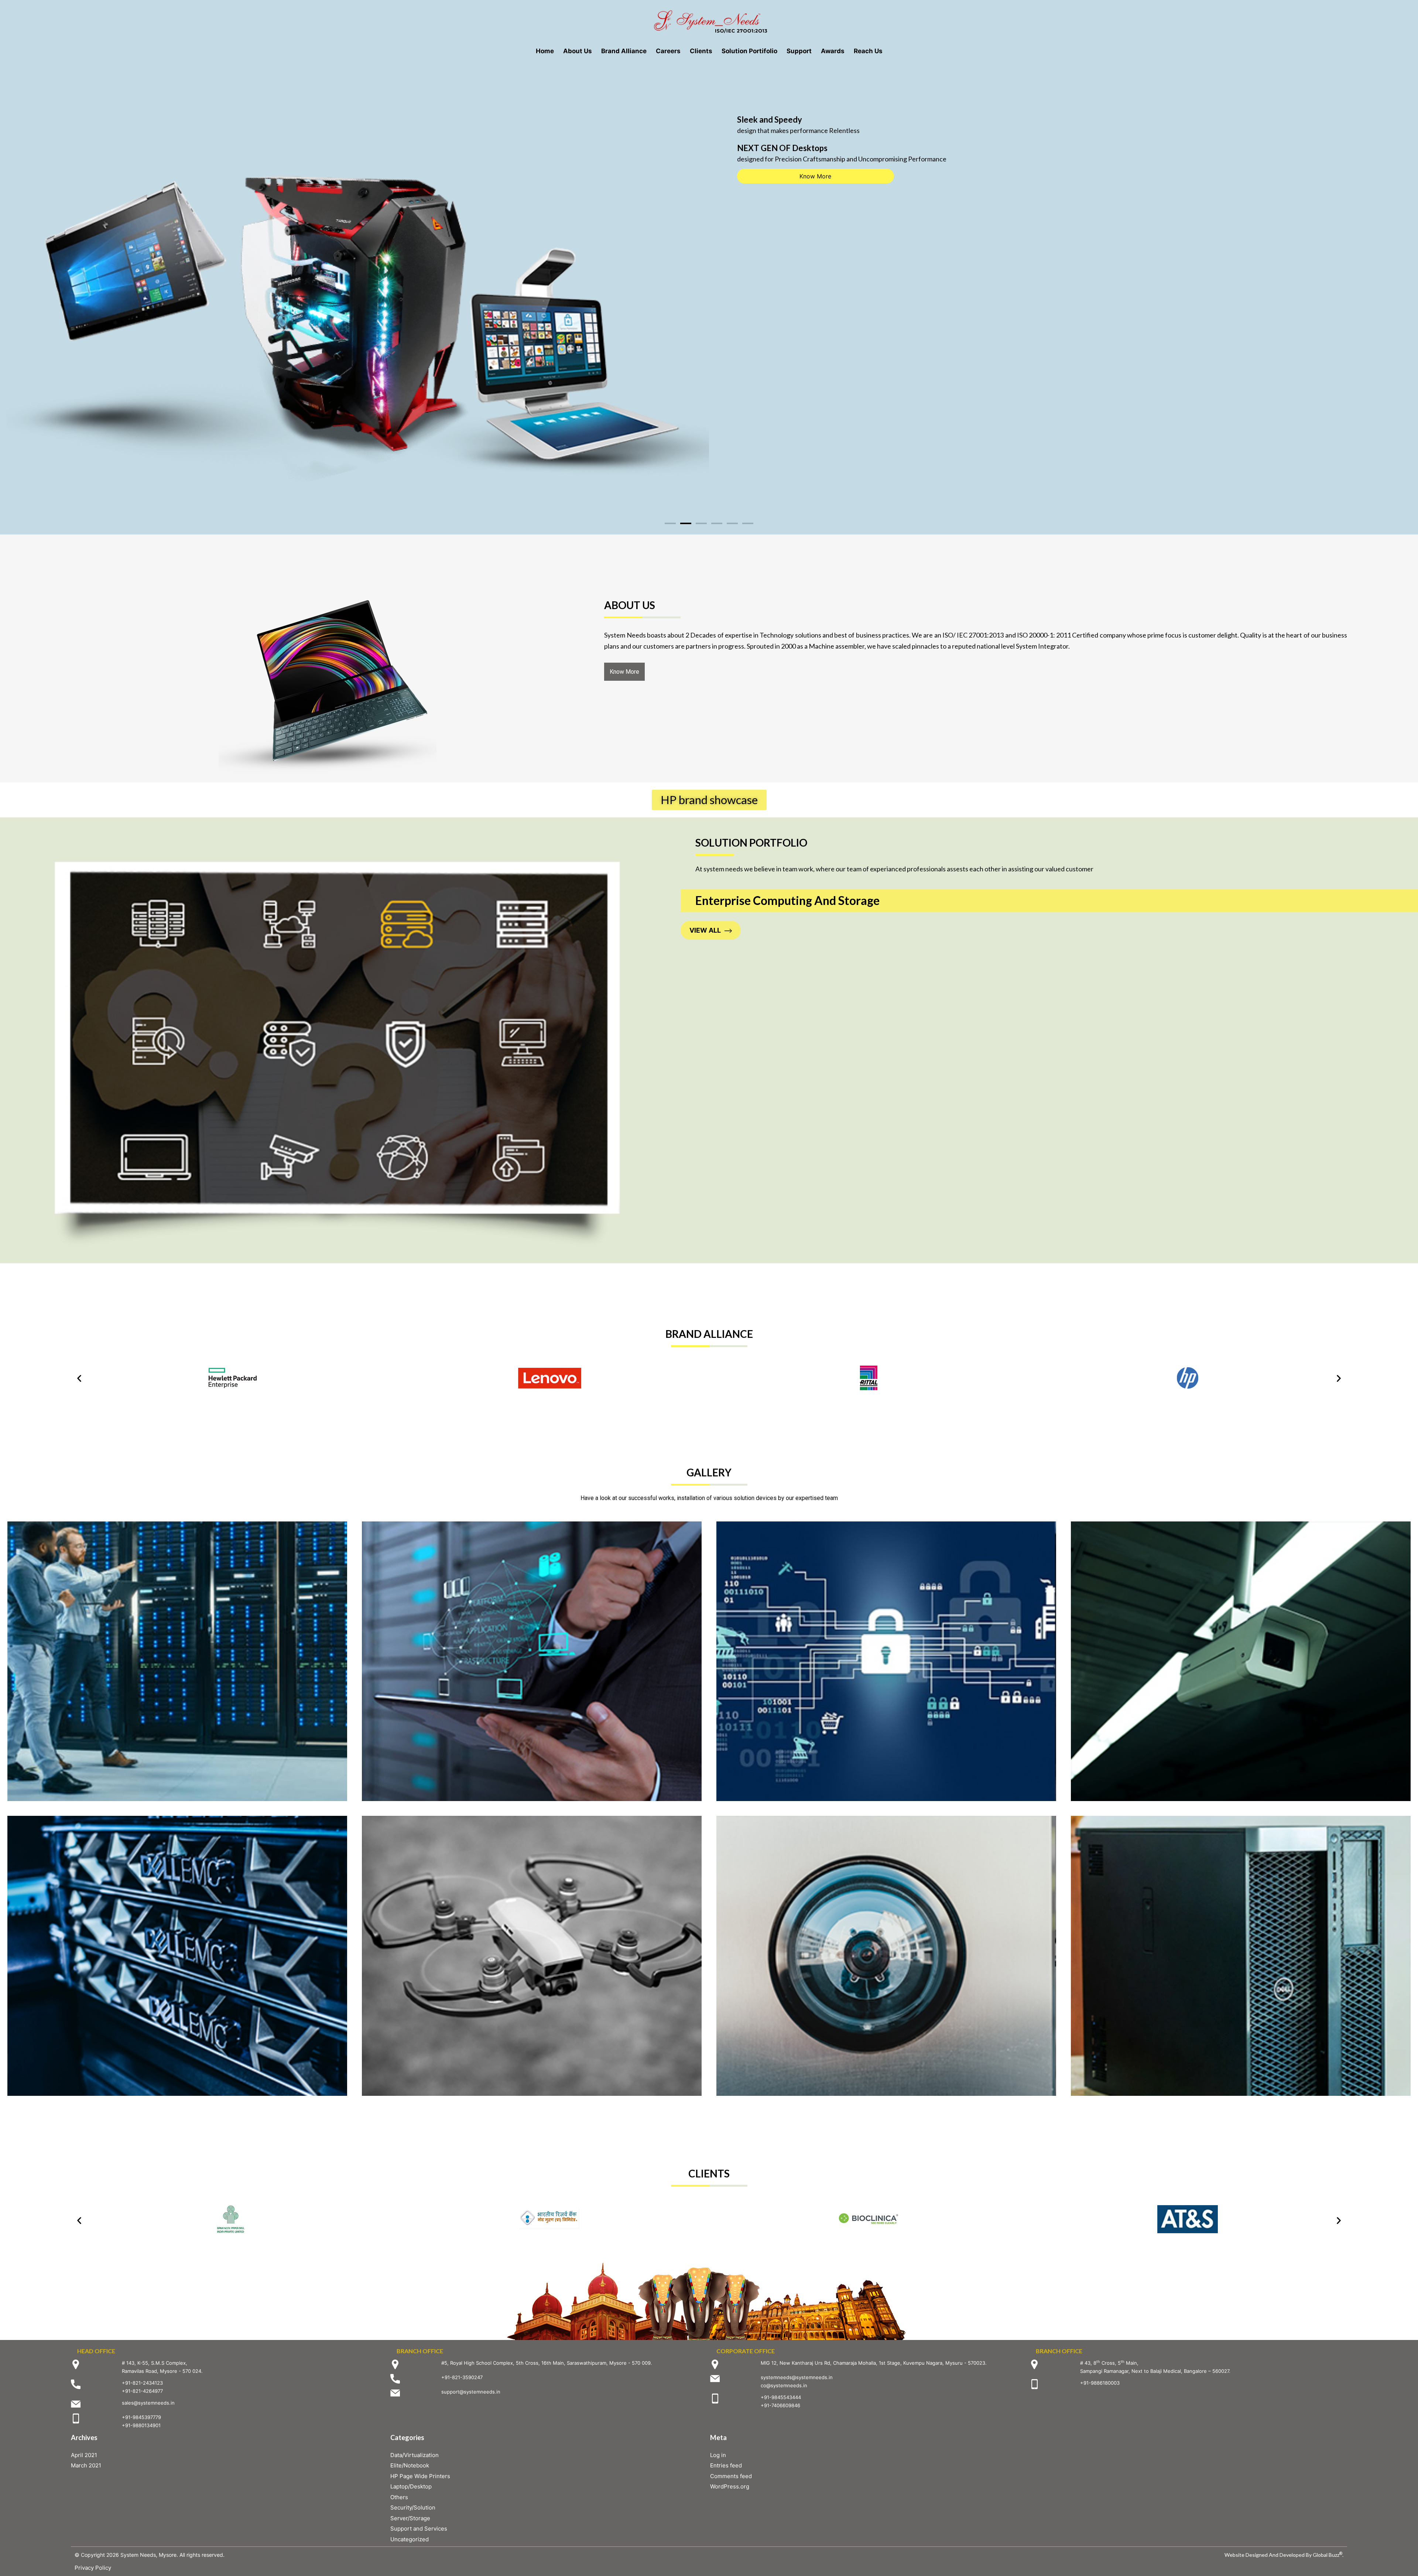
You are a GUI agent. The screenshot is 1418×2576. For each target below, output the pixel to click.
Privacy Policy (93, 2568)
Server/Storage (410, 2518)
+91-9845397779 (141, 2417)
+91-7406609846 (780, 2405)
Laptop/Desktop (411, 2486)
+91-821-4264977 (142, 2391)
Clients (701, 51)
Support (799, 51)
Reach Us (868, 51)
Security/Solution (413, 2507)
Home (545, 51)
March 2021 (86, 2465)
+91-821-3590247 (462, 2377)
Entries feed (726, 2465)
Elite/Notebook (410, 2465)
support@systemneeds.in (471, 2392)
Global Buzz (1328, 2555)
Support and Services (419, 2529)
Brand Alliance (624, 51)
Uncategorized (410, 2539)
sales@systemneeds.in (148, 2403)
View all (705, 930)
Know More (815, 177)
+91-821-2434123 (142, 2383)
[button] (670, 523)
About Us (578, 51)
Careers (668, 51)
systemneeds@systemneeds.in (797, 2377)
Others (399, 2497)
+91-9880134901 (141, 2425)
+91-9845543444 (781, 2397)
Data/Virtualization (415, 2455)
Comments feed (731, 2476)
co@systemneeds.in (784, 2385)
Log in (718, 2455)
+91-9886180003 (1100, 2383)
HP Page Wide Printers (420, 2476)
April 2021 (84, 2455)
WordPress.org (730, 2486)
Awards (833, 51)
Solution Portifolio (749, 51)
